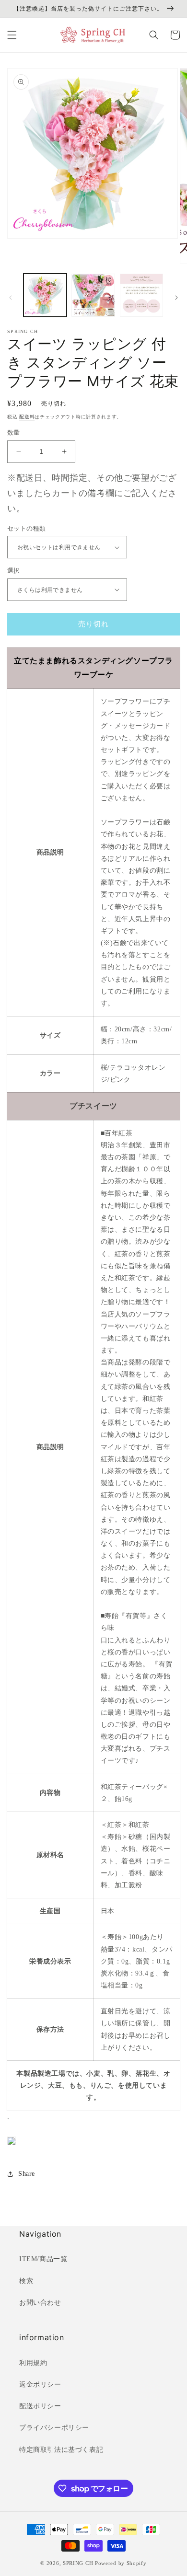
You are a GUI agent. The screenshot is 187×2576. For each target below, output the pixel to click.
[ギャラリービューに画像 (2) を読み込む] (93, 295)
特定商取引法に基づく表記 (61, 2450)
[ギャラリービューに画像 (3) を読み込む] (141, 295)
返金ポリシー (40, 2385)
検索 (26, 2281)
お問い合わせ (40, 2303)
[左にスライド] (11, 298)
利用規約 (33, 2363)
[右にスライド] (176, 298)
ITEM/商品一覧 (43, 2259)
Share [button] (27, 2174)
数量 (14, 433)
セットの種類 (26, 528)
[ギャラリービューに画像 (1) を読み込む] (45, 295)
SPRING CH (78, 2563)
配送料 (27, 417)
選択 (14, 571)
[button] (12, 35)
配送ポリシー (40, 2406)
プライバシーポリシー (54, 2428)
